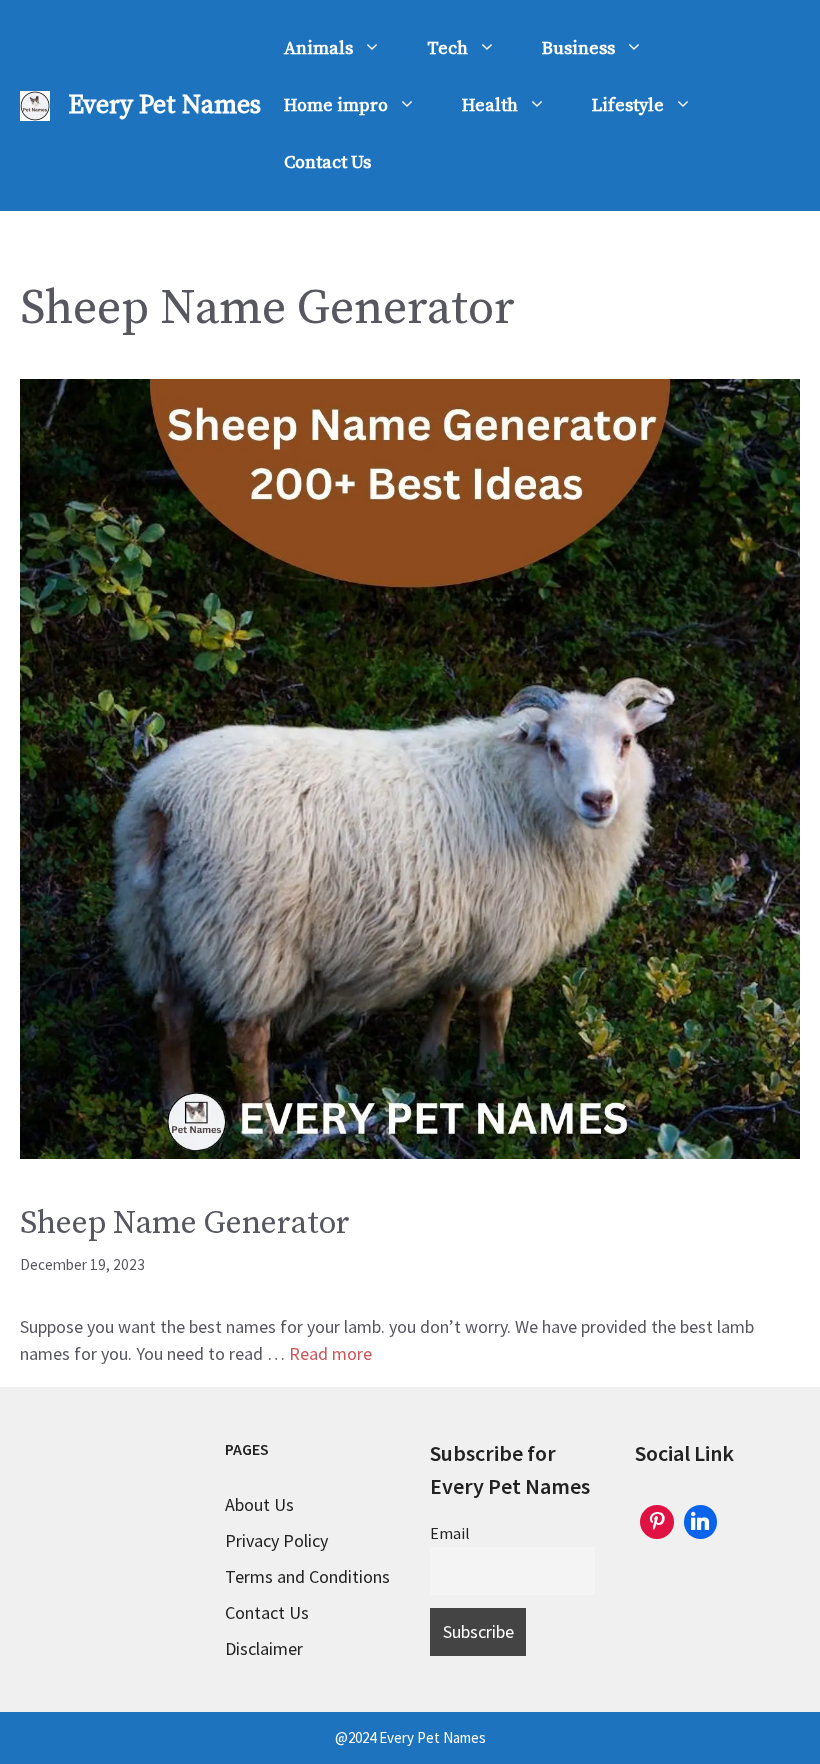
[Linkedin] (701, 1519)
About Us (259, 1504)
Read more (330, 1353)
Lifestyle (628, 105)
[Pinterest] (657, 1519)
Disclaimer (264, 1648)
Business (578, 48)
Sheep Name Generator (185, 1224)
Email (450, 1533)
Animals (318, 48)
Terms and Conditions (307, 1576)
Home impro (336, 105)
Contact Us (327, 162)
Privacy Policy (276, 1540)
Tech (447, 48)
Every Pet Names (164, 105)
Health (490, 105)
